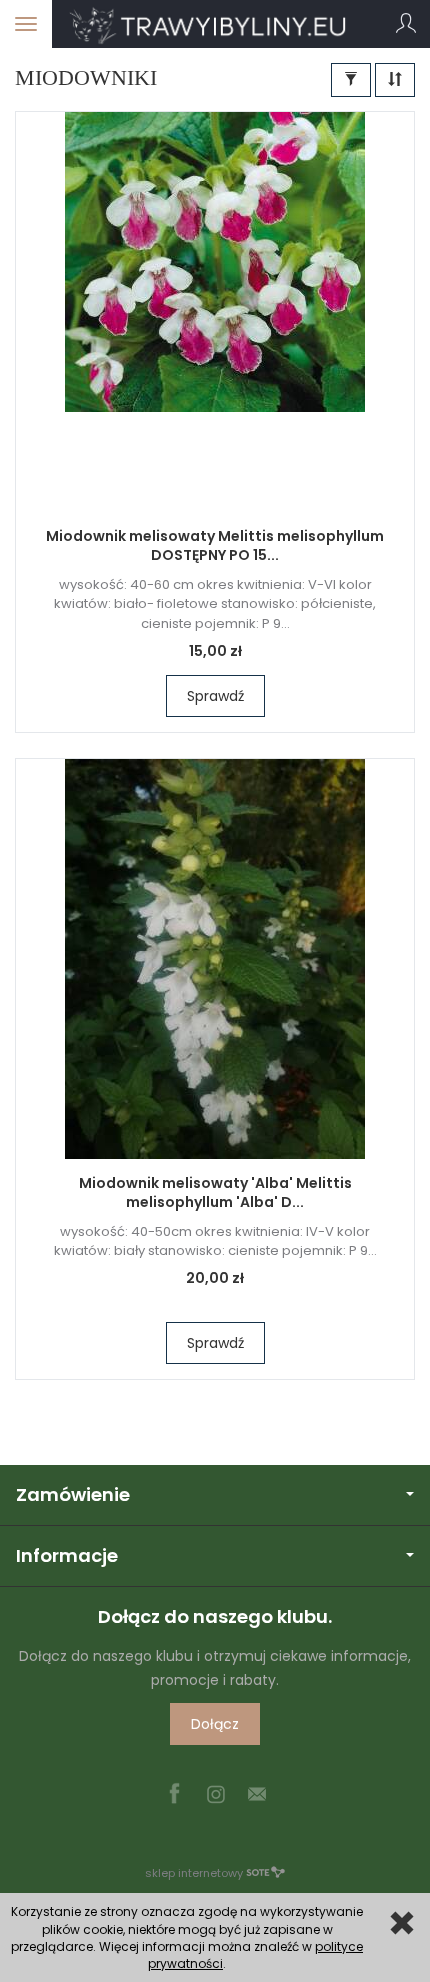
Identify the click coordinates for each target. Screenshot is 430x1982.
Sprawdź (215, 696)
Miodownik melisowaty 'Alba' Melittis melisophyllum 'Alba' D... (215, 1192)
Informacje (67, 1555)
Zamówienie (73, 1494)
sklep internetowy (194, 1873)
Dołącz (215, 1724)
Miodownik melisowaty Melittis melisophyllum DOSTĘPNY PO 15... (215, 545)
